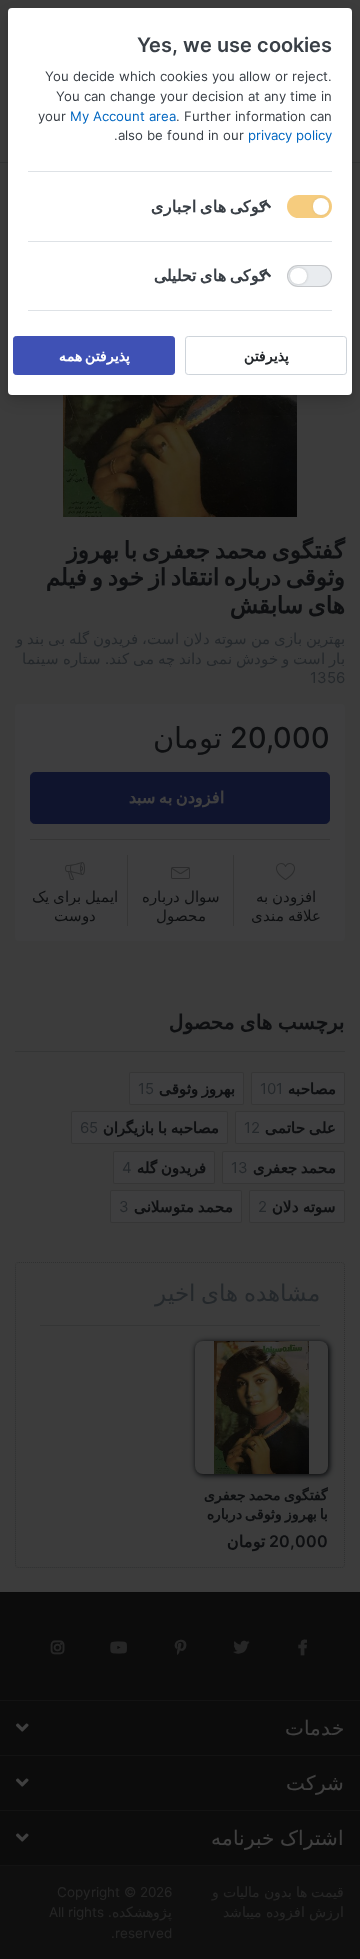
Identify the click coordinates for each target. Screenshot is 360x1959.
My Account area (123, 116)
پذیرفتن (266, 355)
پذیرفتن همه (94, 355)
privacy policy (290, 135)
